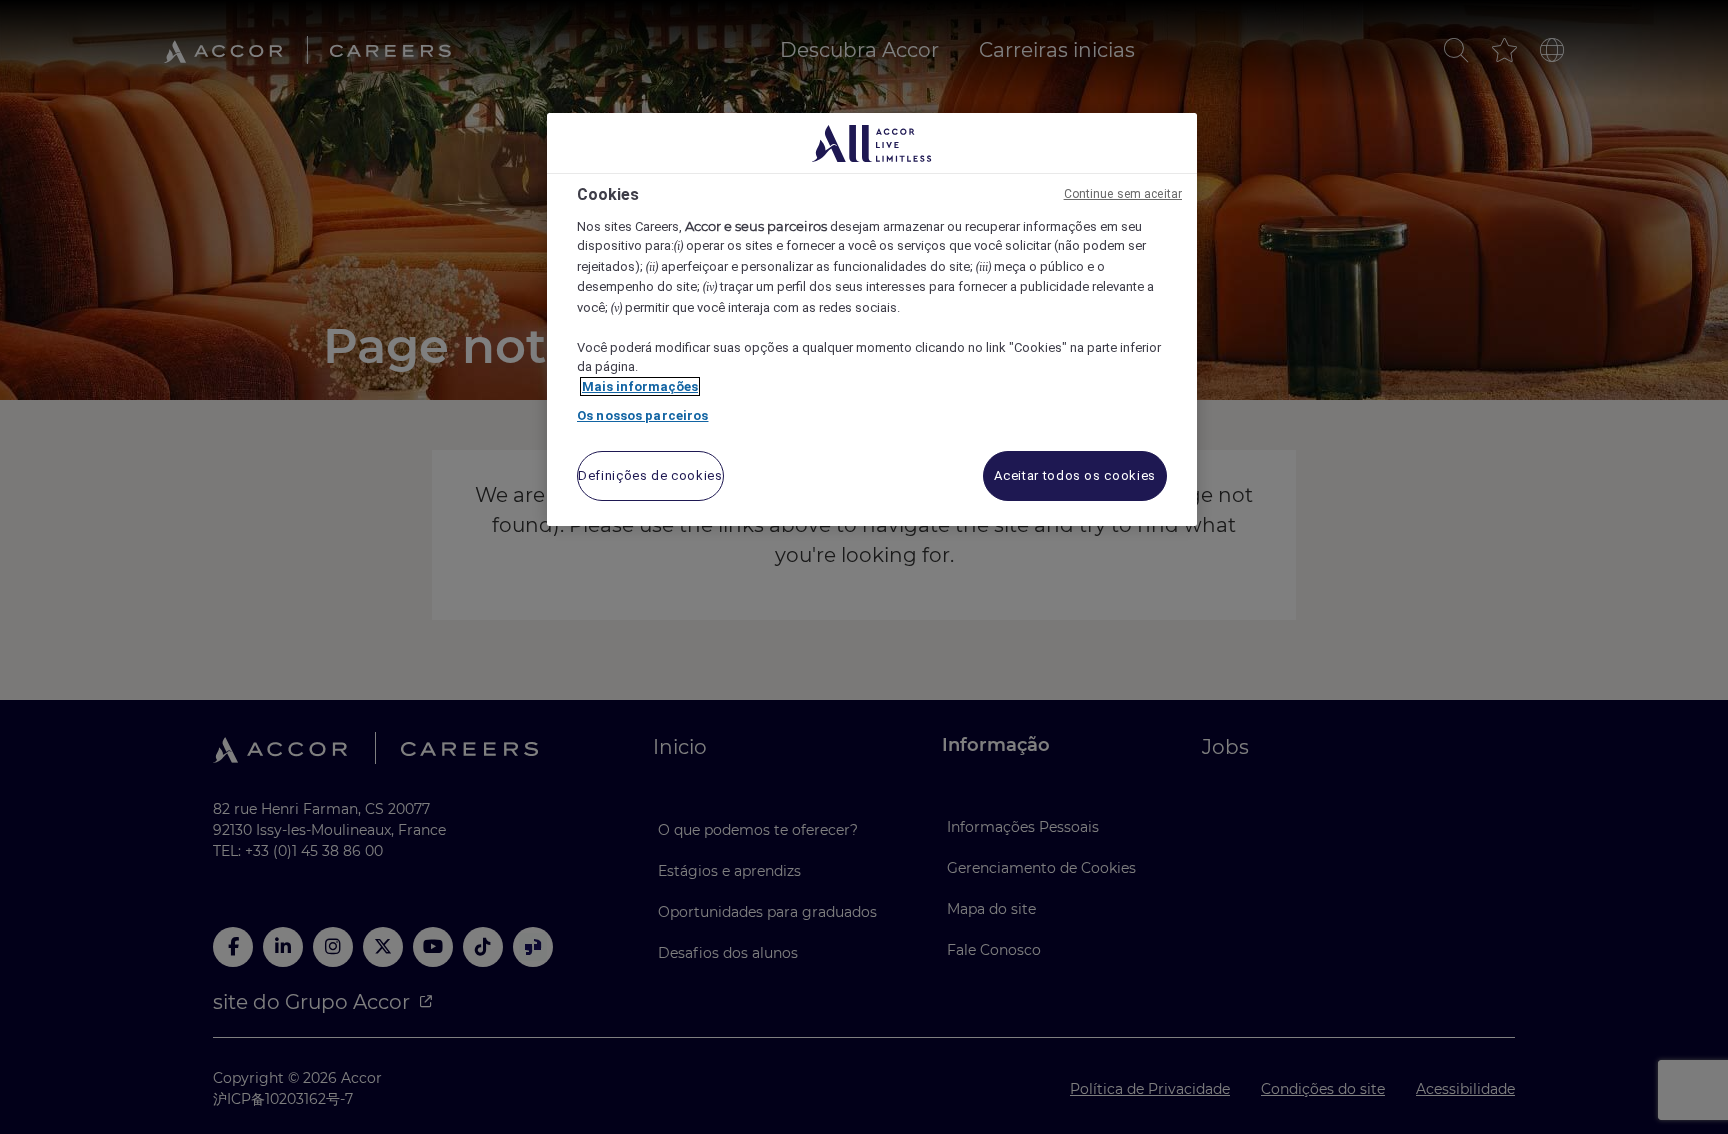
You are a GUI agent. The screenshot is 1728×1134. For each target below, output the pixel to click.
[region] (872, 319)
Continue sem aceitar (1123, 194)
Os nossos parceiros (642, 415)
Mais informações (640, 386)
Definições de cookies (650, 475)
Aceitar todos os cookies (1075, 475)
